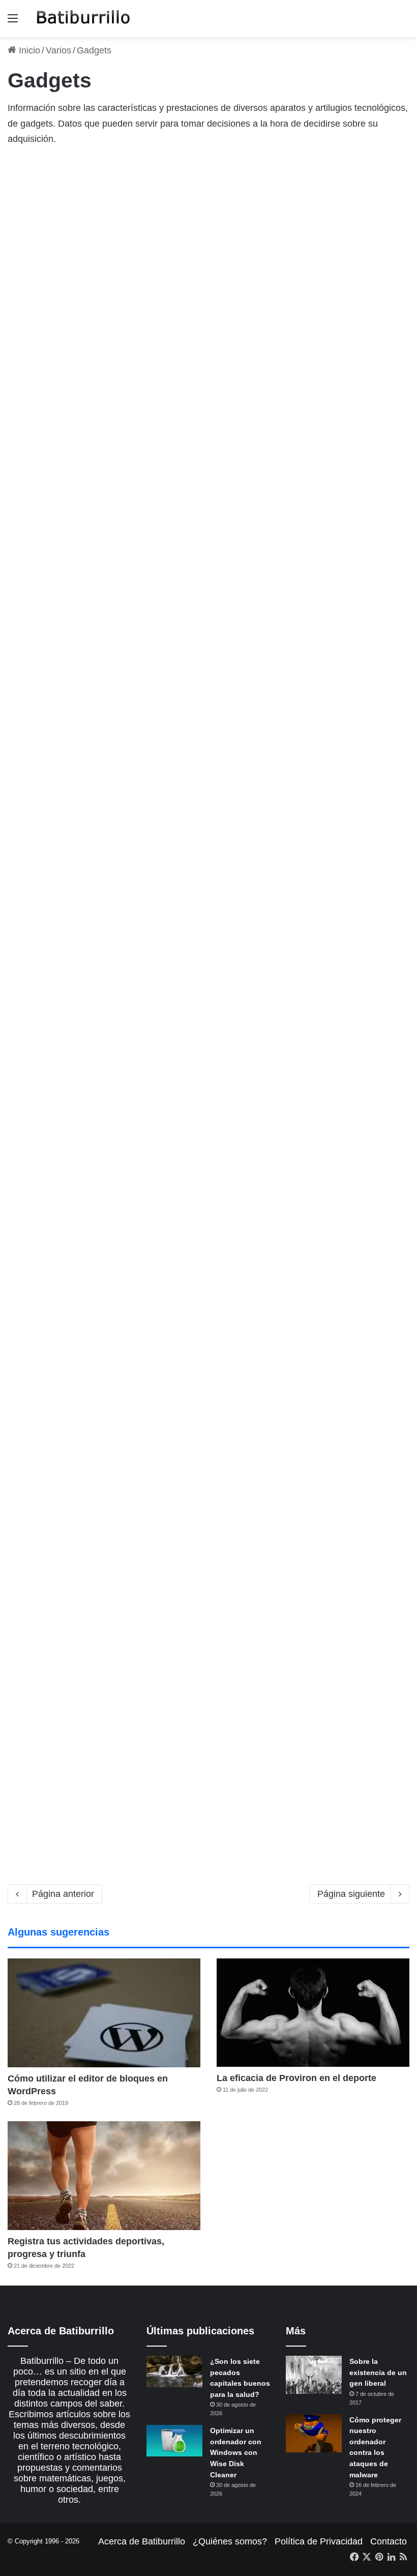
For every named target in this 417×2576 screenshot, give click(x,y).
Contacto (389, 2541)
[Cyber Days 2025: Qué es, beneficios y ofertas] (72, 1751)
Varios (58, 50)
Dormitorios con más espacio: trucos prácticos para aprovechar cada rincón (335, 786)
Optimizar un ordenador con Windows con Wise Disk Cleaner (236, 2452)
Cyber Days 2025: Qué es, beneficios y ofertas (69, 1662)
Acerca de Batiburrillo (142, 2541)
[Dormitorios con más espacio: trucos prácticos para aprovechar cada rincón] (345, 894)
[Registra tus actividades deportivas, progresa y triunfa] (104, 2175)
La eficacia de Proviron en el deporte (296, 2078)
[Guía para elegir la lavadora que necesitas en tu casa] (72, 299)
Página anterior (63, 1894)
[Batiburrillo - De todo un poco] (83, 19)
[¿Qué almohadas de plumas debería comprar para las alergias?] (72, 874)
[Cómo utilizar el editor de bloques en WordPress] (104, 2013)
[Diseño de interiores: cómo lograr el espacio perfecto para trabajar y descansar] (216, 1497)
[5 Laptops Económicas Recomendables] (216, 279)
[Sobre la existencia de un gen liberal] (314, 2375)
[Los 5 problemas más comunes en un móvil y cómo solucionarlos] (216, 1186)
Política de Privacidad (319, 2541)
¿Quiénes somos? (230, 2541)
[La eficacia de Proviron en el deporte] (313, 2013)
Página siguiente (351, 1894)
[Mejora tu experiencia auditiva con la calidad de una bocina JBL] (72, 1205)
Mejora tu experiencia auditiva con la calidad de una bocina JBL (56, 1097)
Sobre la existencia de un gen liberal (378, 2372)
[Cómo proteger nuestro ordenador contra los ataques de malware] (314, 2433)
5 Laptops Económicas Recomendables (205, 191)
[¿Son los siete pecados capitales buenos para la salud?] (174, 2372)
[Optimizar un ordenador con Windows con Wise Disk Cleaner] (174, 2441)
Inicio (28, 50)
